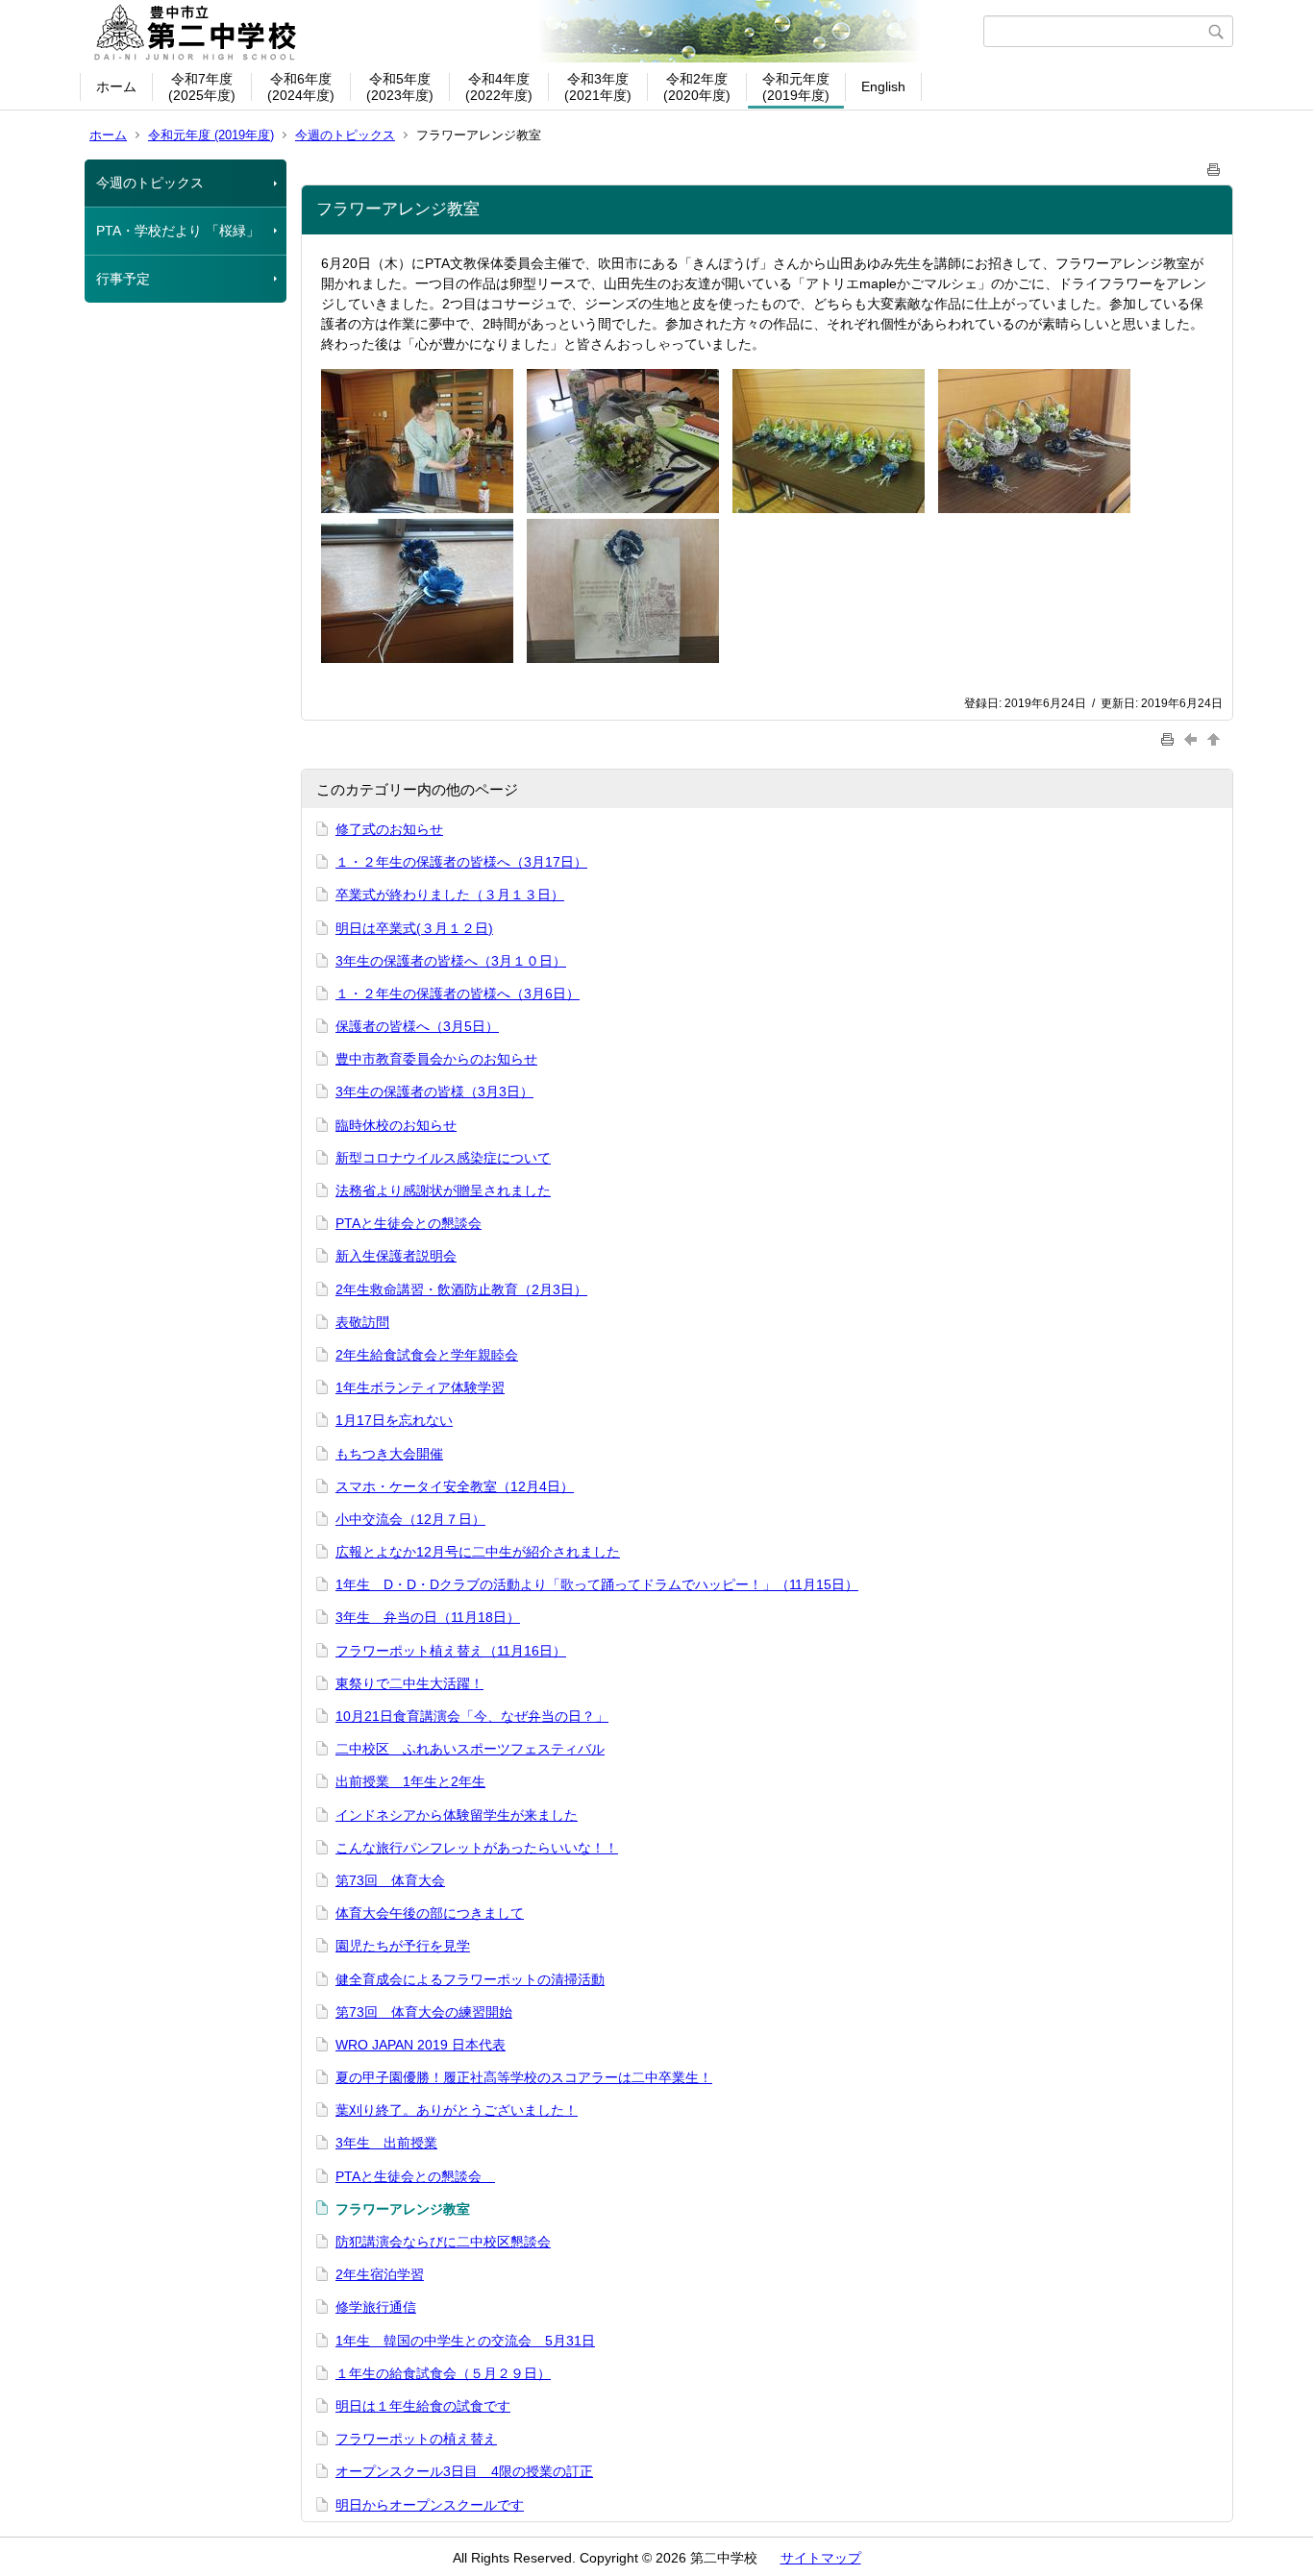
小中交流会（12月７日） (410, 1519)
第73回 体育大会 (390, 1880)
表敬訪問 (362, 1322)
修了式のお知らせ (389, 829)
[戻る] (1193, 738)
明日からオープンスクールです (430, 2505)
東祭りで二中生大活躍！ (409, 1683)
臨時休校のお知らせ (396, 1125)
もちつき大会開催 (389, 1454)
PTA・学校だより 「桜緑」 (178, 231)
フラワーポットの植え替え (416, 2439)
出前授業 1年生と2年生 (410, 1781)
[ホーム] (534, 32)
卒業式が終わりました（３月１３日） (450, 895)
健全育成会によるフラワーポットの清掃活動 (470, 1979)
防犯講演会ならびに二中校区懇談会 (443, 2242)
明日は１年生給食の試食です (423, 2406)
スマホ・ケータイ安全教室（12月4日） (455, 1486)
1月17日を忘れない (394, 1420)
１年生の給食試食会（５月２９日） (443, 2373)
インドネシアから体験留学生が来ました (457, 1815)
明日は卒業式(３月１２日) (414, 928)
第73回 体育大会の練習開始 (424, 2012)
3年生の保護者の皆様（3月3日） (434, 1092)
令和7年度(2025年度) (202, 87)
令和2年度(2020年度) (697, 87)
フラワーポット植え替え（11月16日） (451, 1651)
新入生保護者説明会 (396, 1256)
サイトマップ (821, 2558)
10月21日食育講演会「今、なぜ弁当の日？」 (472, 1716)
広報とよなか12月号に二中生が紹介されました (478, 1552)
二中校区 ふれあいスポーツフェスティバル (470, 1749)
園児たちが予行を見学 (403, 1946)
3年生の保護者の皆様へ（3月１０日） (451, 961)
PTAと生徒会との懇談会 (409, 1223)
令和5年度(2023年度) (400, 87)
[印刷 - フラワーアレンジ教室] (1214, 166)
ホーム (116, 86)
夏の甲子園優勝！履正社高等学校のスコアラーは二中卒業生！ (524, 2077)
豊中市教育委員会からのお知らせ (436, 1059)
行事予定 (123, 279)
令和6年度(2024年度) (301, 87)
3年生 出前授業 (386, 2143)
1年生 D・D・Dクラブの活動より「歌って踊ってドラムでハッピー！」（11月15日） (597, 1584)
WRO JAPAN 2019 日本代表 (421, 2045)
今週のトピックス (345, 135)
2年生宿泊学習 (380, 2274)
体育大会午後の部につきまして (430, 1913)
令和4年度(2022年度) (499, 87)
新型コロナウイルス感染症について (443, 1158)
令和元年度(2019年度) (796, 87)
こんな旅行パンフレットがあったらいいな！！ (477, 1848)
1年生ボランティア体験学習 (420, 1387)
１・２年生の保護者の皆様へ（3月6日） (458, 994)
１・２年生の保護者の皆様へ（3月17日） (461, 862)
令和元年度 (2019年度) (211, 135)
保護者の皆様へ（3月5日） (417, 1026)
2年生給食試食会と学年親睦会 (427, 1355)
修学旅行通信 (376, 2307)
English (883, 86)
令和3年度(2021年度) (598, 87)
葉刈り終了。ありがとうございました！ (457, 2110)
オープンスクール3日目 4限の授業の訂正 (464, 2471)
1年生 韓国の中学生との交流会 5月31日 (465, 2341)
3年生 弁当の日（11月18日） (428, 1617)
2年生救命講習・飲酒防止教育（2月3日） (461, 1289)
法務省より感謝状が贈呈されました (443, 1190)
